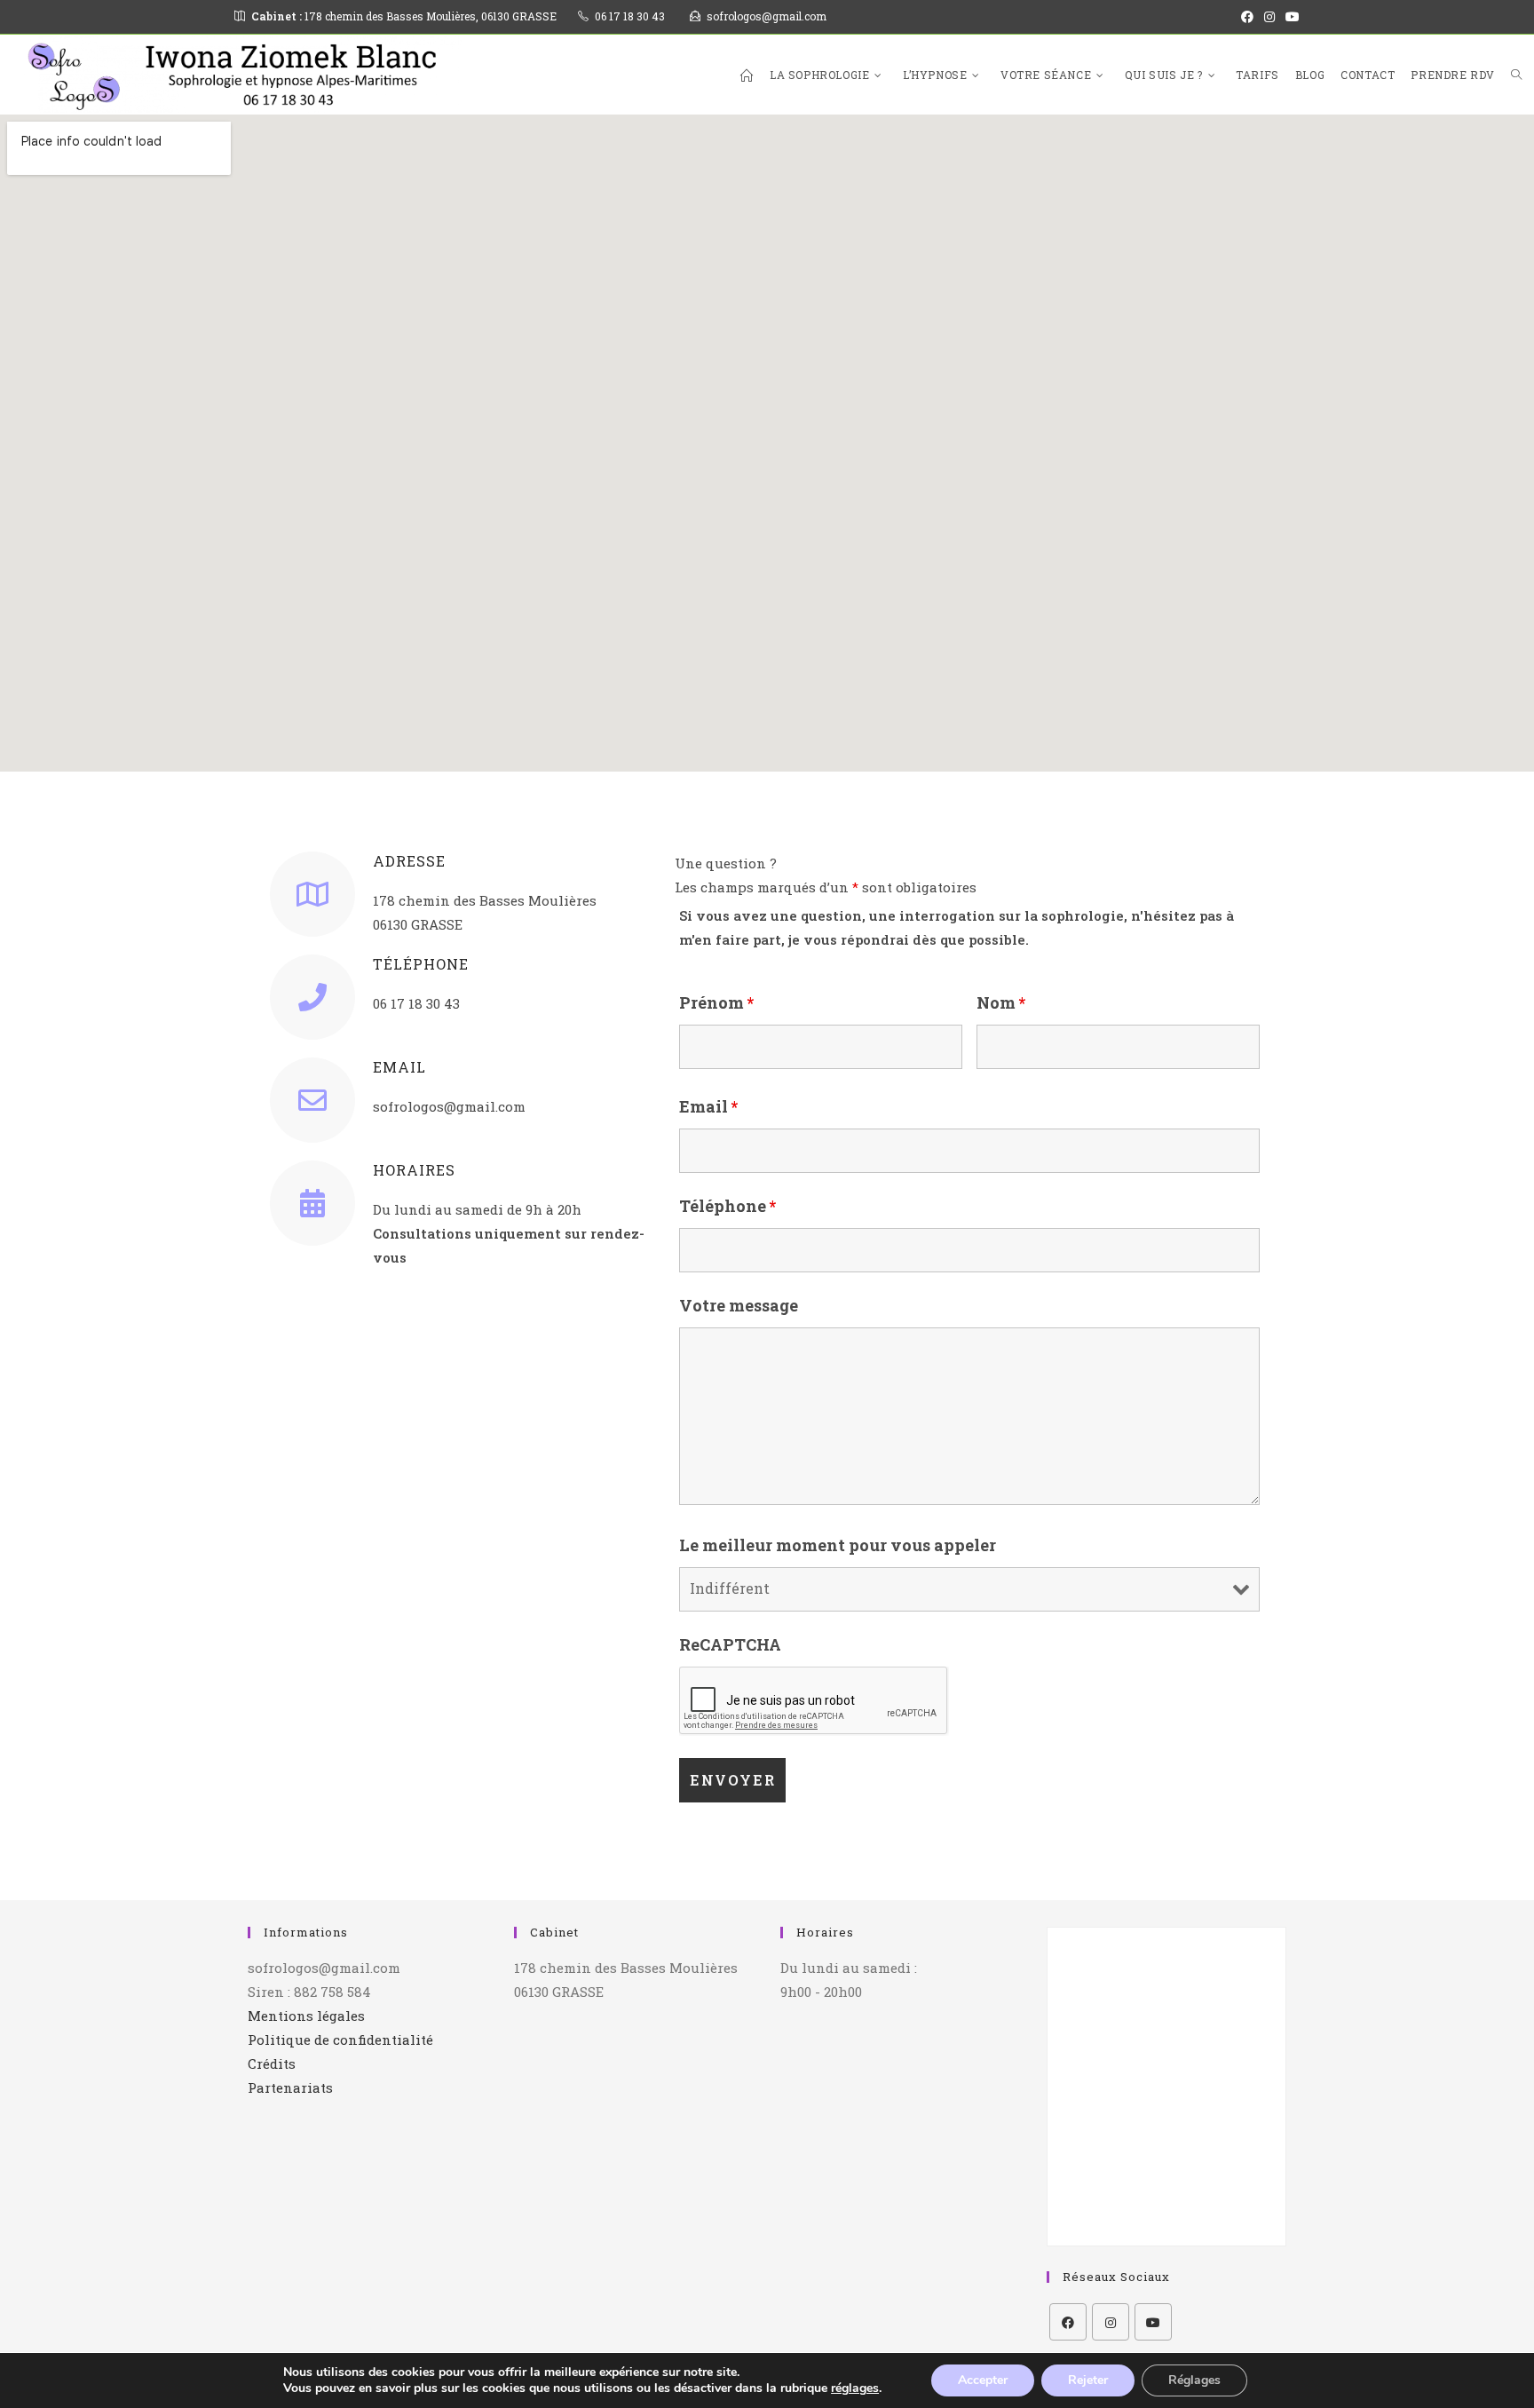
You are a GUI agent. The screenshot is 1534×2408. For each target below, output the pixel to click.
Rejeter (1088, 2380)
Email (708, 1106)
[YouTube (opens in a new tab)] (1290, 17)
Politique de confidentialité (340, 2040)
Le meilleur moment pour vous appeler (838, 1545)
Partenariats (290, 2087)
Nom (1001, 1002)
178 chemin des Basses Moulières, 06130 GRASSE (404, 16)
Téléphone (727, 1206)
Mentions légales (306, 2016)
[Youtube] (1153, 2322)
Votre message (739, 1305)
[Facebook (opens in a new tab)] (1247, 17)
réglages (855, 2388)
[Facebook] (1068, 2322)
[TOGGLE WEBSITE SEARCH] (1516, 75)
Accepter (983, 2380)
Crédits (272, 2063)
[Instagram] (1111, 2322)
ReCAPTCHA (730, 1644)
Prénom (716, 1002)
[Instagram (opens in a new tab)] (1269, 17)
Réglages (1194, 2380)
